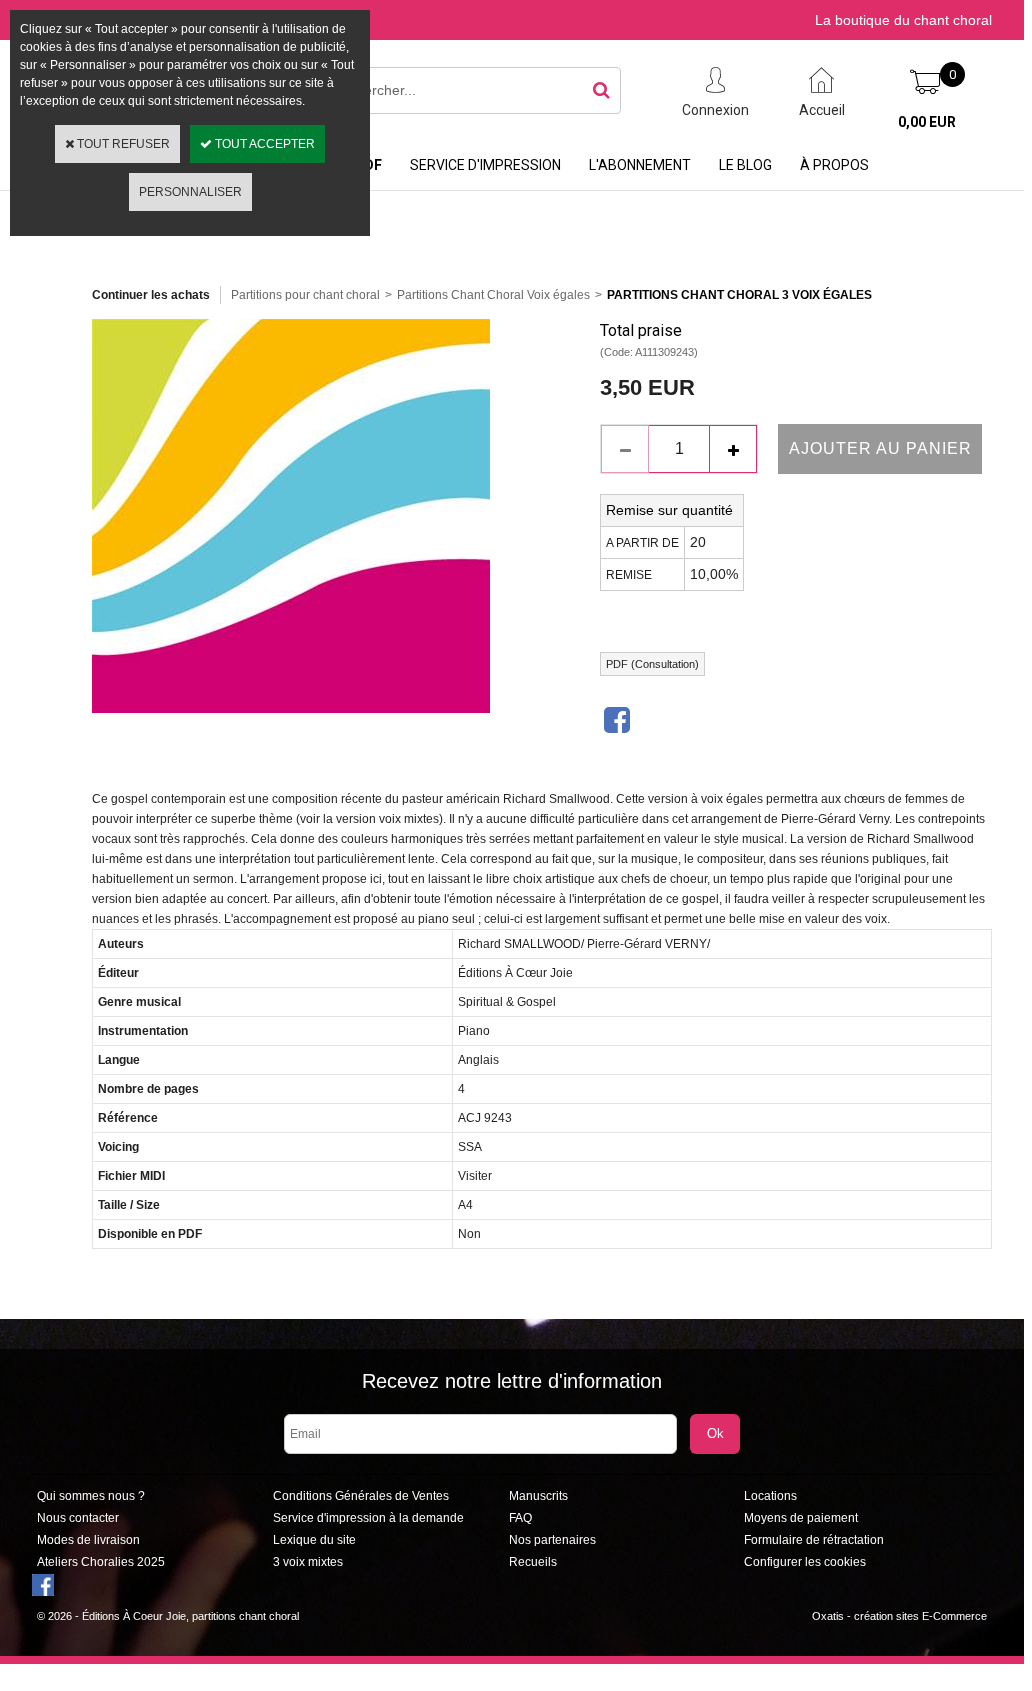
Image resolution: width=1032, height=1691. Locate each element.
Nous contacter (78, 1518)
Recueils (533, 1562)
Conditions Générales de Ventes (361, 1496)
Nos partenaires (552, 1540)
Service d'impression (485, 165)
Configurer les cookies (805, 1562)
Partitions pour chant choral (305, 295)
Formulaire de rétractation (814, 1540)
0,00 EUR (927, 122)
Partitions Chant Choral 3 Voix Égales (739, 295)
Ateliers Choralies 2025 (101, 1562)
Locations (770, 1496)
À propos (834, 165)
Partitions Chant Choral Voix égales (493, 295)
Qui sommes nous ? (91, 1496)
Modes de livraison (88, 1540)
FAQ (520, 1518)
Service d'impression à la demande (368, 1518)
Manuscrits (538, 1496)
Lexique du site (314, 1540)
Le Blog (745, 165)
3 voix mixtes (308, 1562)
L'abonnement (640, 165)
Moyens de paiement (801, 1518)
